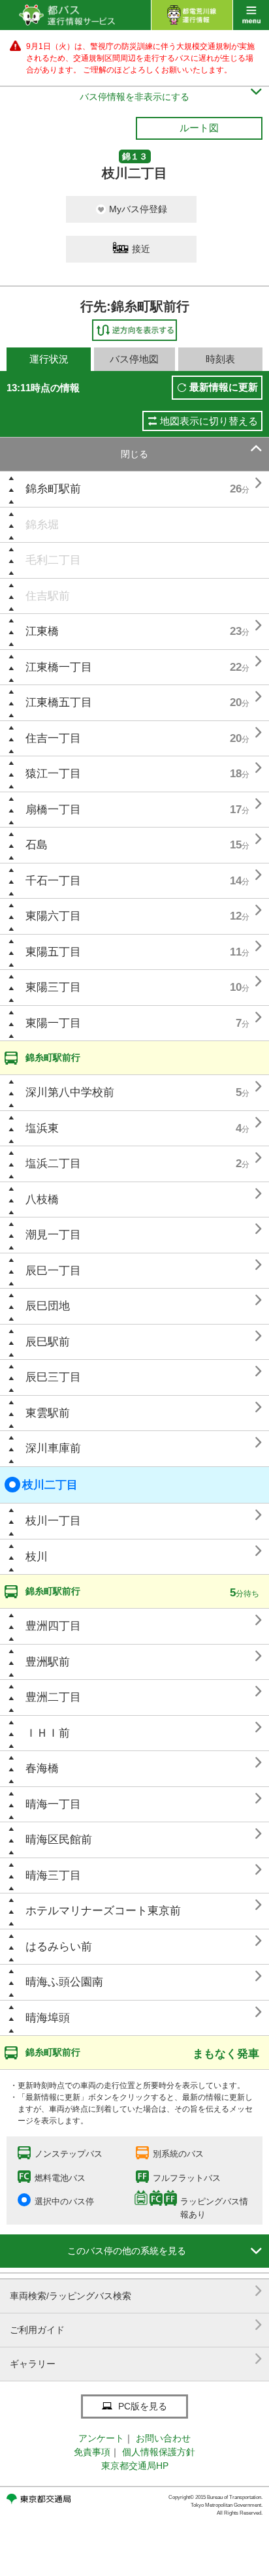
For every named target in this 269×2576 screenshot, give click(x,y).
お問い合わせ (163, 2438)
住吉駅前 (48, 596)
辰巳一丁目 (53, 1271)
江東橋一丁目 (59, 667)
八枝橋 (42, 1199)
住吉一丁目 (53, 738)
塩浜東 (42, 1128)
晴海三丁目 (53, 1876)
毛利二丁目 (53, 560)
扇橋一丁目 (53, 810)
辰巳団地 (48, 1306)
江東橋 (42, 631)
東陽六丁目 (53, 916)
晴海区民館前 (59, 1840)
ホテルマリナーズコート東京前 (103, 1911)
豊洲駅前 (48, 1662)
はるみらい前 (59, 1947)
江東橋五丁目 (59, 702)
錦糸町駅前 (53, 489)
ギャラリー (136, 2359)
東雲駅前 (48, 1413)
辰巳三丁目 (53, 1377)
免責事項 (92, 2452)
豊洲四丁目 (53, 1626)
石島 (37, 845)
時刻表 (220, 359)
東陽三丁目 (53, 987)
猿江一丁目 (53, 774)
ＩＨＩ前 (48, 1733)
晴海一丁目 (53, 1804)
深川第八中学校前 (70, 1092)
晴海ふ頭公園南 (64, 1982)
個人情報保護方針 (159, 2452)
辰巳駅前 (48, 1342)
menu (251, 15)
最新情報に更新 (224, 387)
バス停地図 (134, 359)
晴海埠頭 (48, 2018)
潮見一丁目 (53, 1235)
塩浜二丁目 (53, 1164)
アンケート (101, 2438)
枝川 (37, 1557)
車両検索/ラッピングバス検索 (136, 2291)
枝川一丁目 (53, 1521)
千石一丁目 (53, 881)
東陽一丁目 (53, 1023)
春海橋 (42, 1768)
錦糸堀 (42, 525)
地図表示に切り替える (209, 421)
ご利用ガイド (136, 2325)
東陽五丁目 (53, 952)
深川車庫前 (53, 1448)
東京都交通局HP (135, 2466)
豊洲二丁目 (53, 1697)
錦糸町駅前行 (53, 1057)
